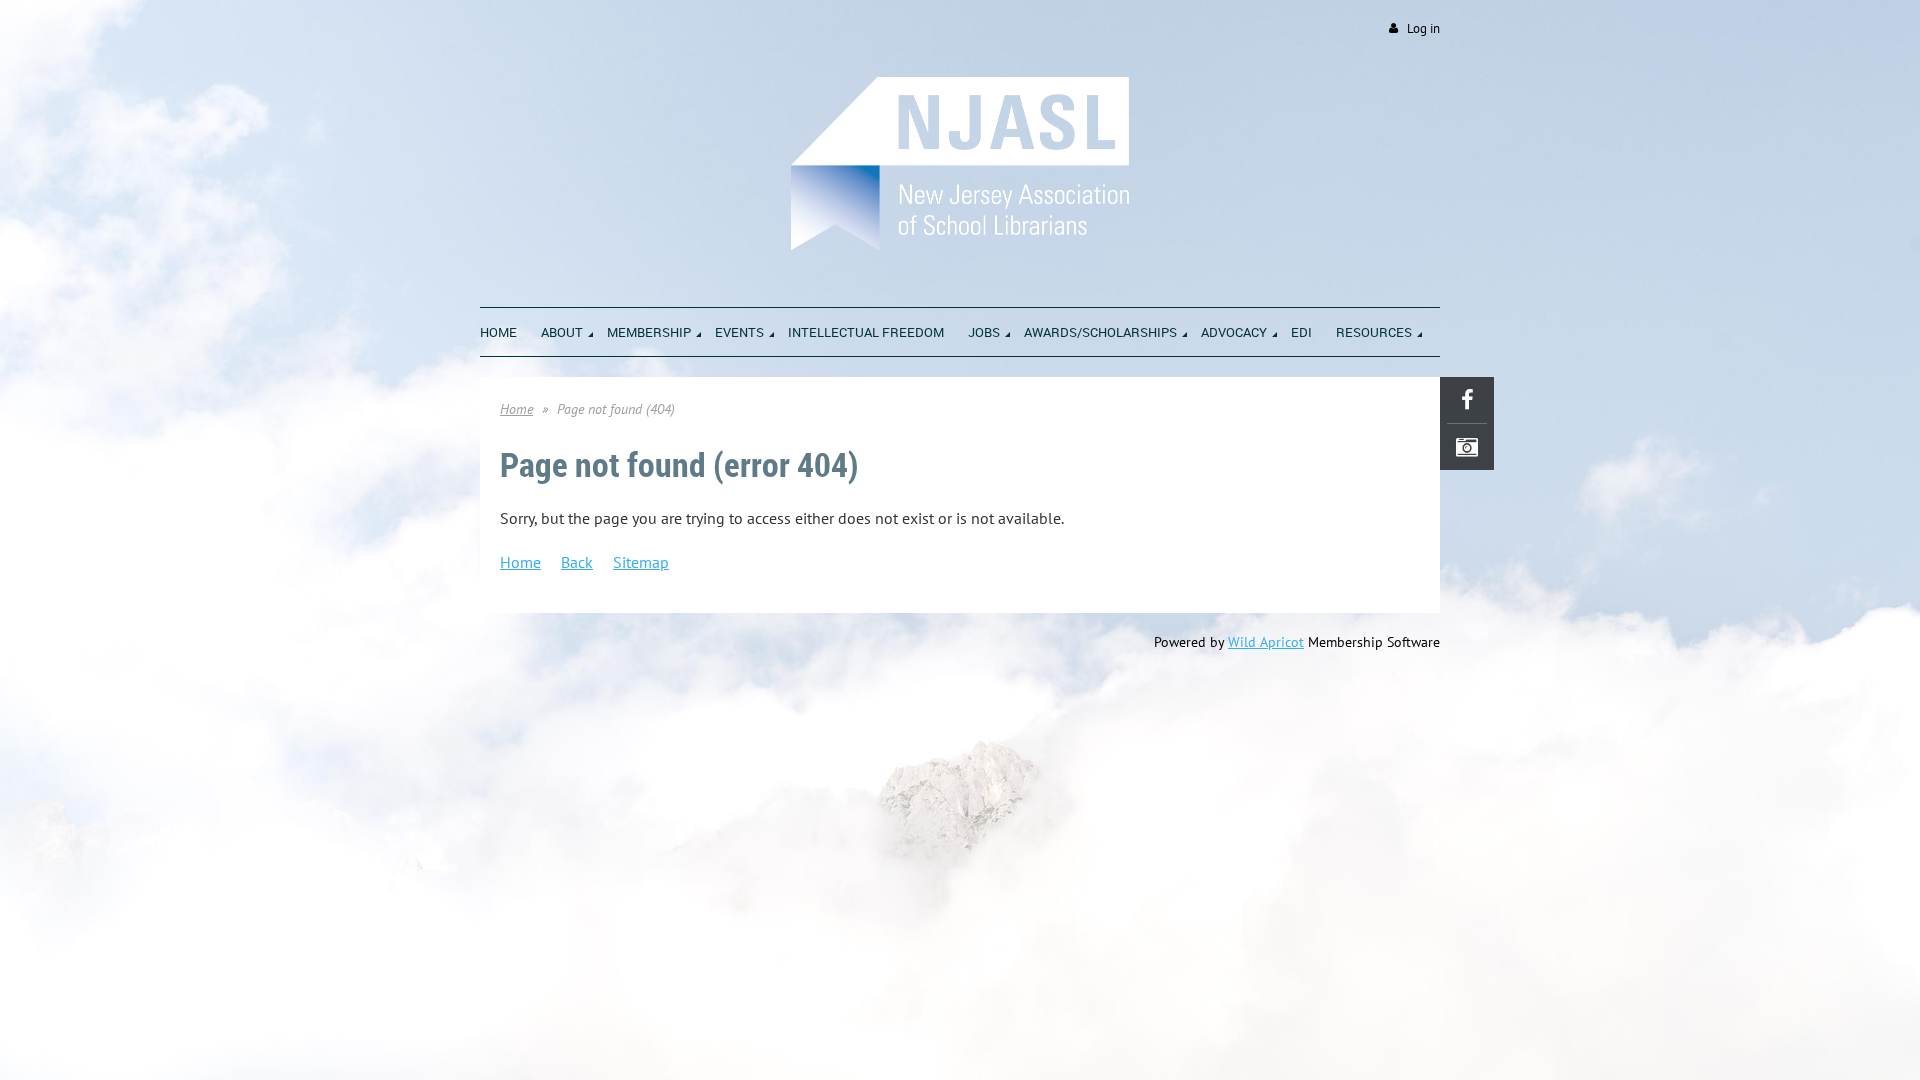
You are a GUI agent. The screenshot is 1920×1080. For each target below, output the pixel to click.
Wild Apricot (1266, 642)
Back (577, 562)
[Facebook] (1467, 400)
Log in (1423, 28)
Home (516, 409)
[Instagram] (1467, 447)
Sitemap (641, 562)
